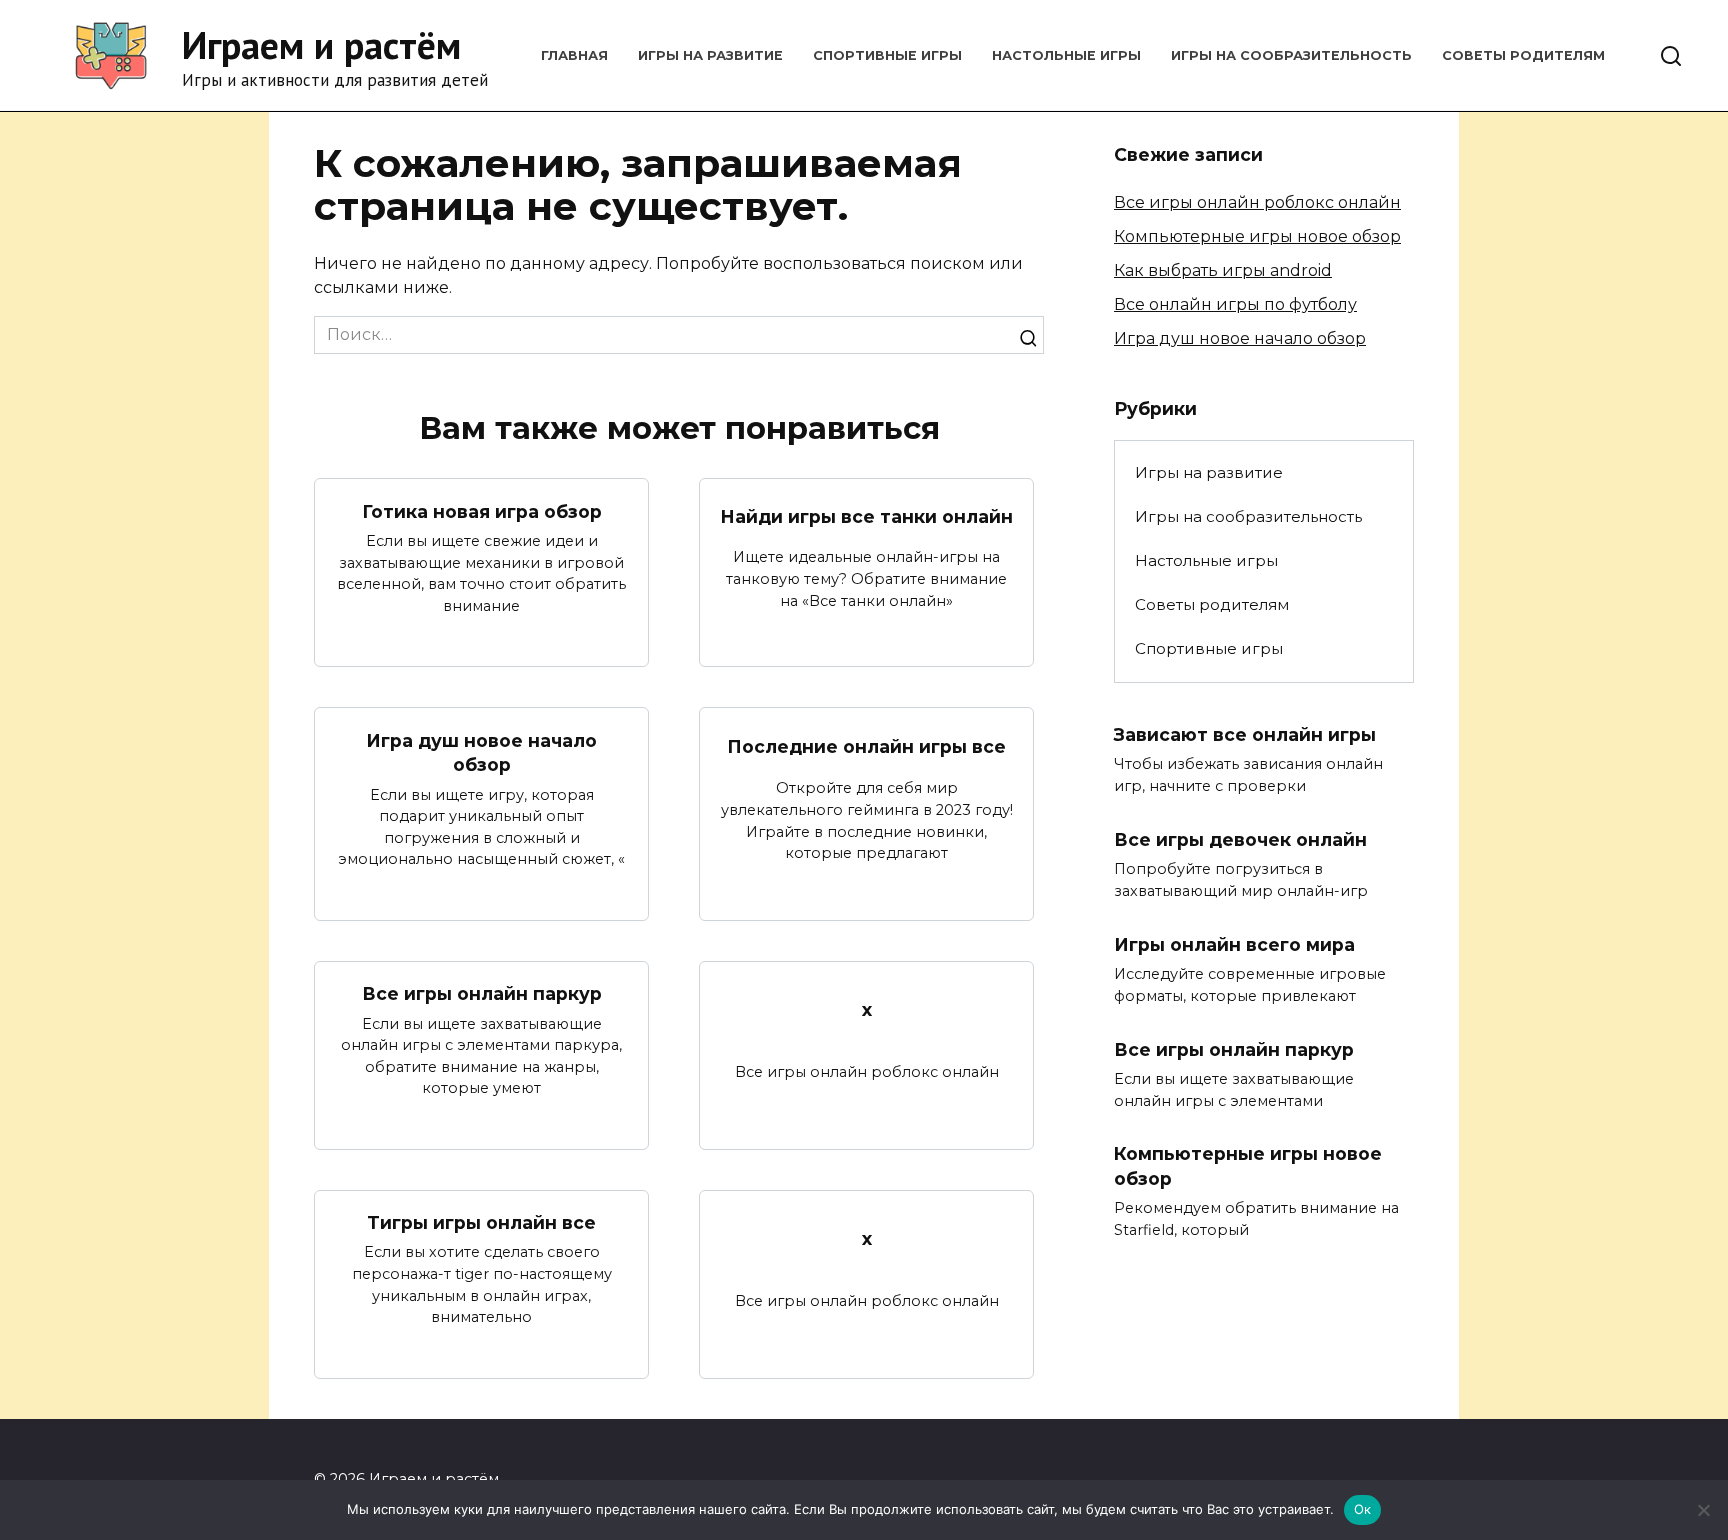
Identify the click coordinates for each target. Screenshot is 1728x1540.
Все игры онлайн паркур (482, 993)
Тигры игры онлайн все (481, 1222)
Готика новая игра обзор (482, 510)
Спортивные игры (887, 55)
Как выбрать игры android (1223, 270)
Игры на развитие (710, 55)
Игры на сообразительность (1291, 55)
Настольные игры (1066, 55)
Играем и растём (321, 44)
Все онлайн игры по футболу (1235, 304)
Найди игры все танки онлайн (866, 516)
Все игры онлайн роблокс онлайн (1257, 202)
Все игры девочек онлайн (1240, 839)
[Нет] (1703, 1510)
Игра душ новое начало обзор (481, 752)
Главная (574, 55)
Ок (1363, 1509)
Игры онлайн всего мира (1234, 943)
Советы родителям (1523, 55)
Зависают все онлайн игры (1245, 734)
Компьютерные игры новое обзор (1257, 236)
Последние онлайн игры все (866, 746)
